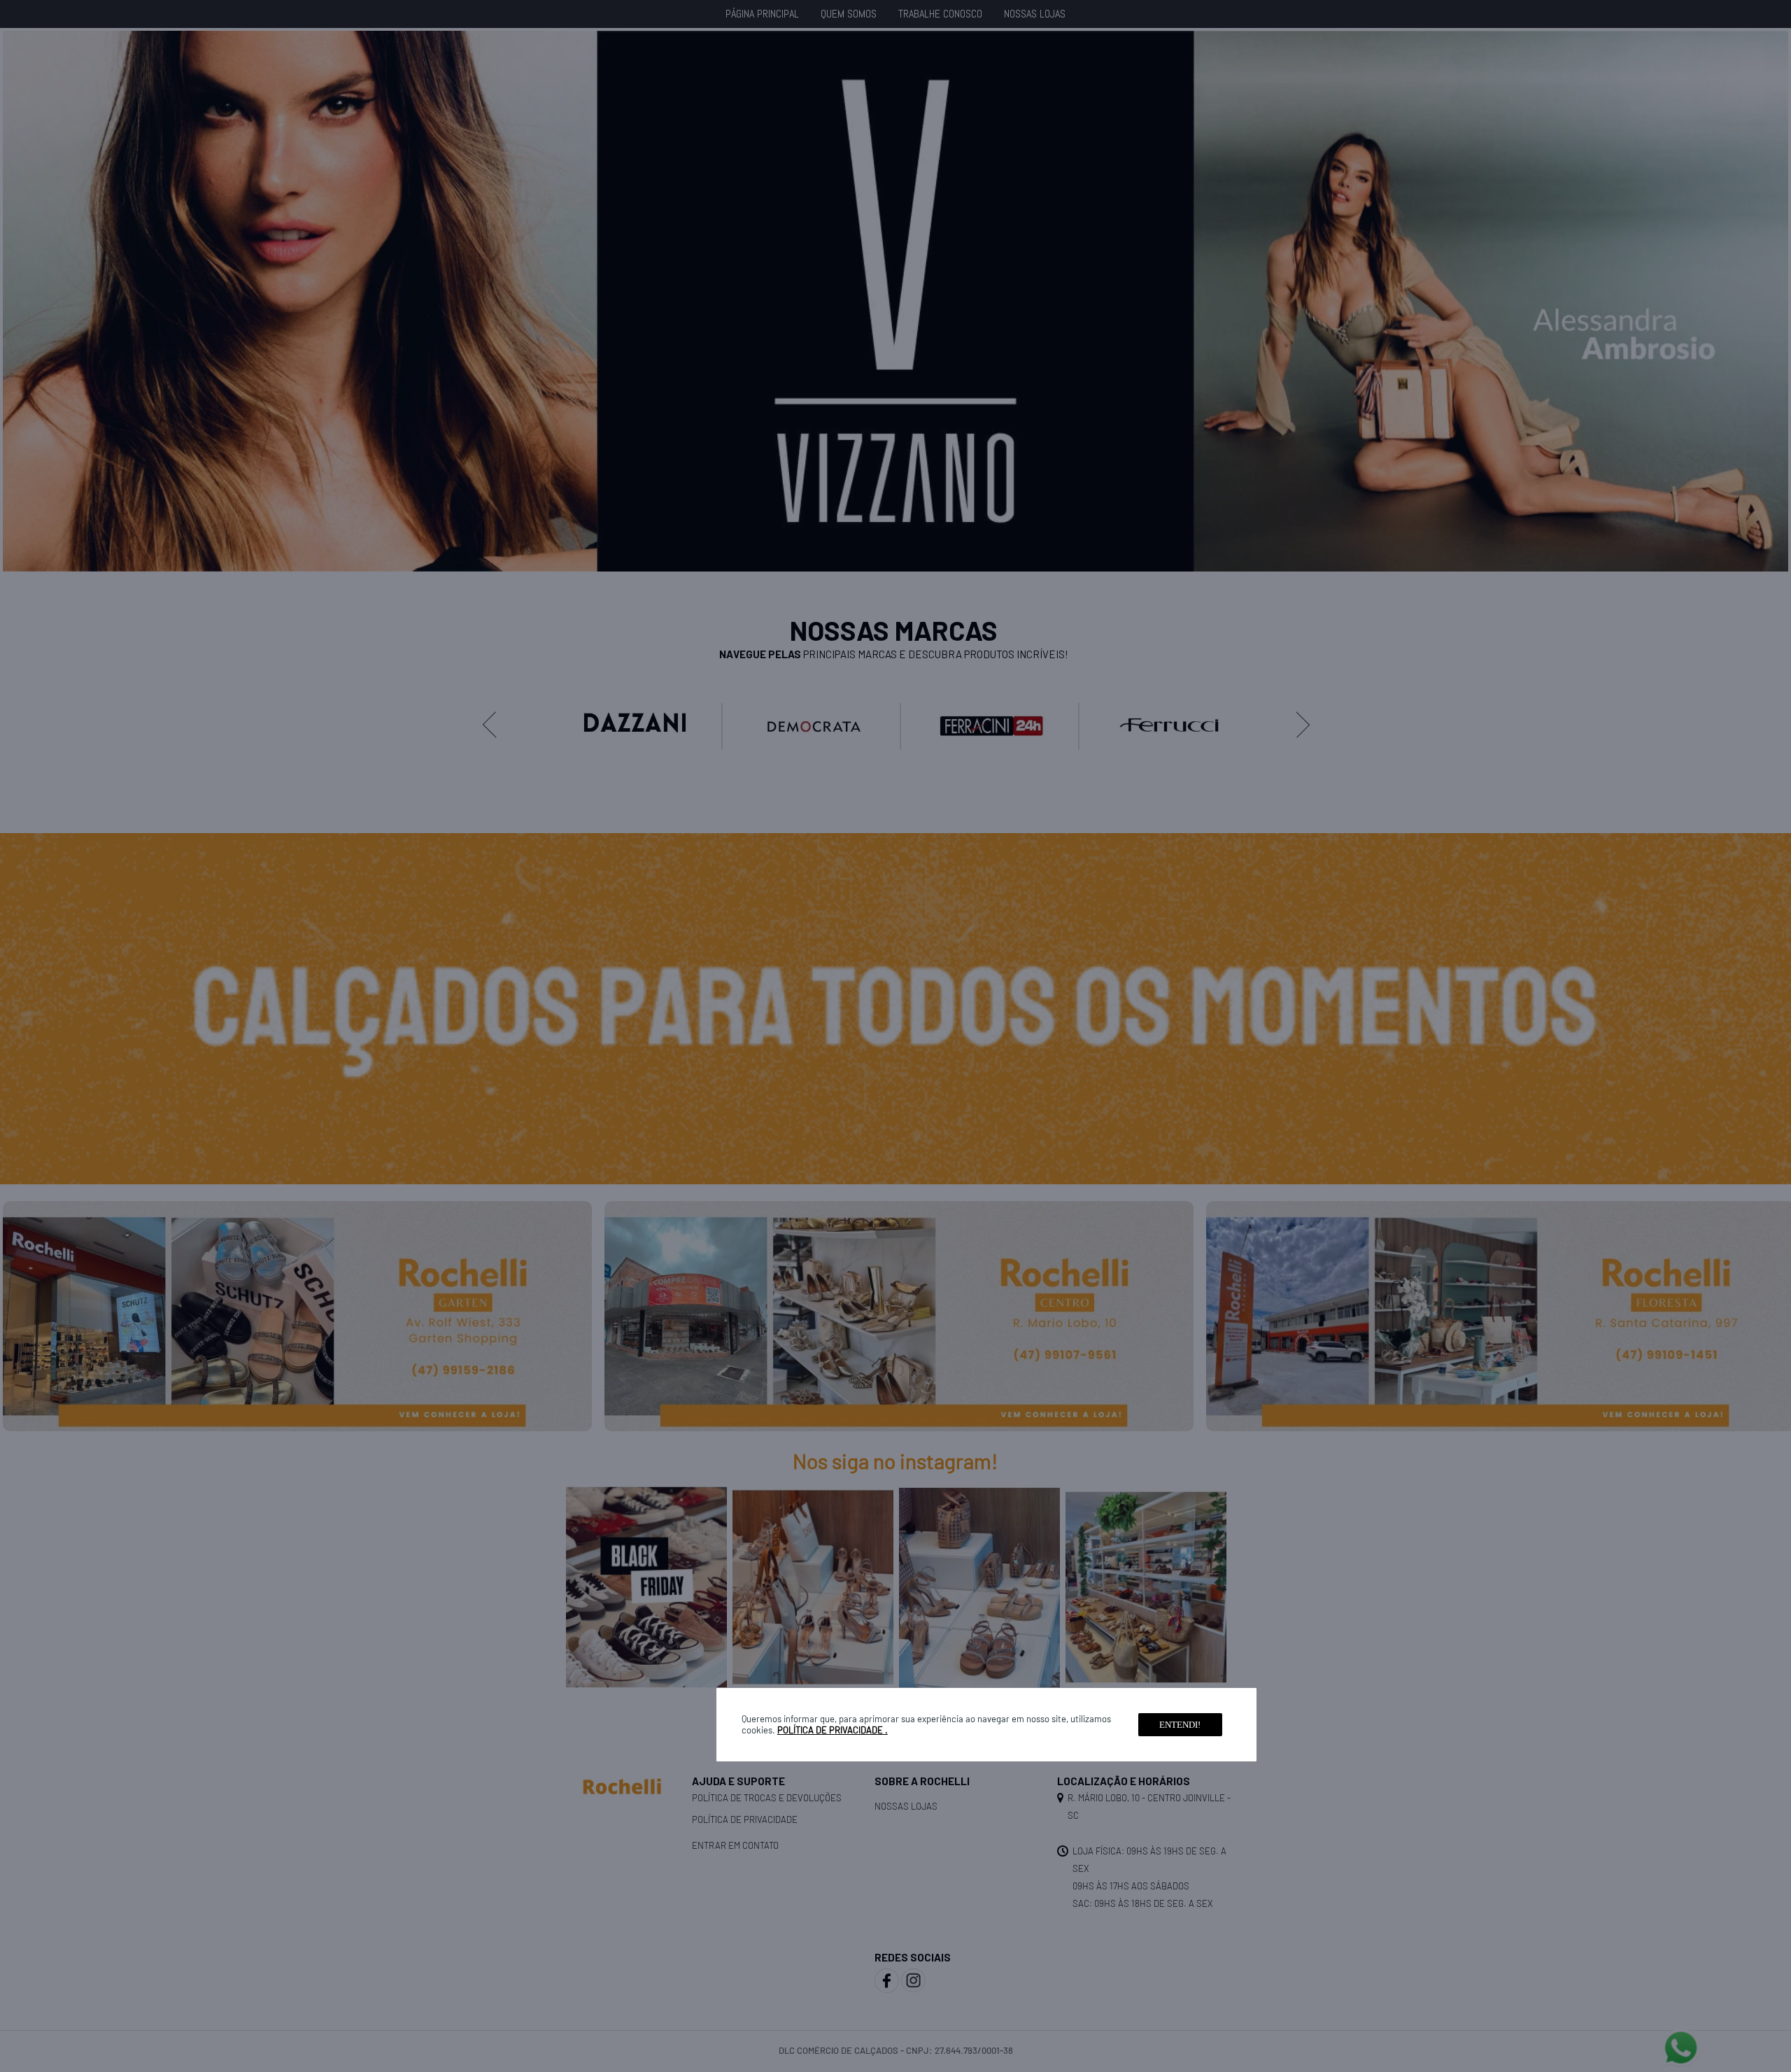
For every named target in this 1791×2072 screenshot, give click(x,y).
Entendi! (1180, 1725)
